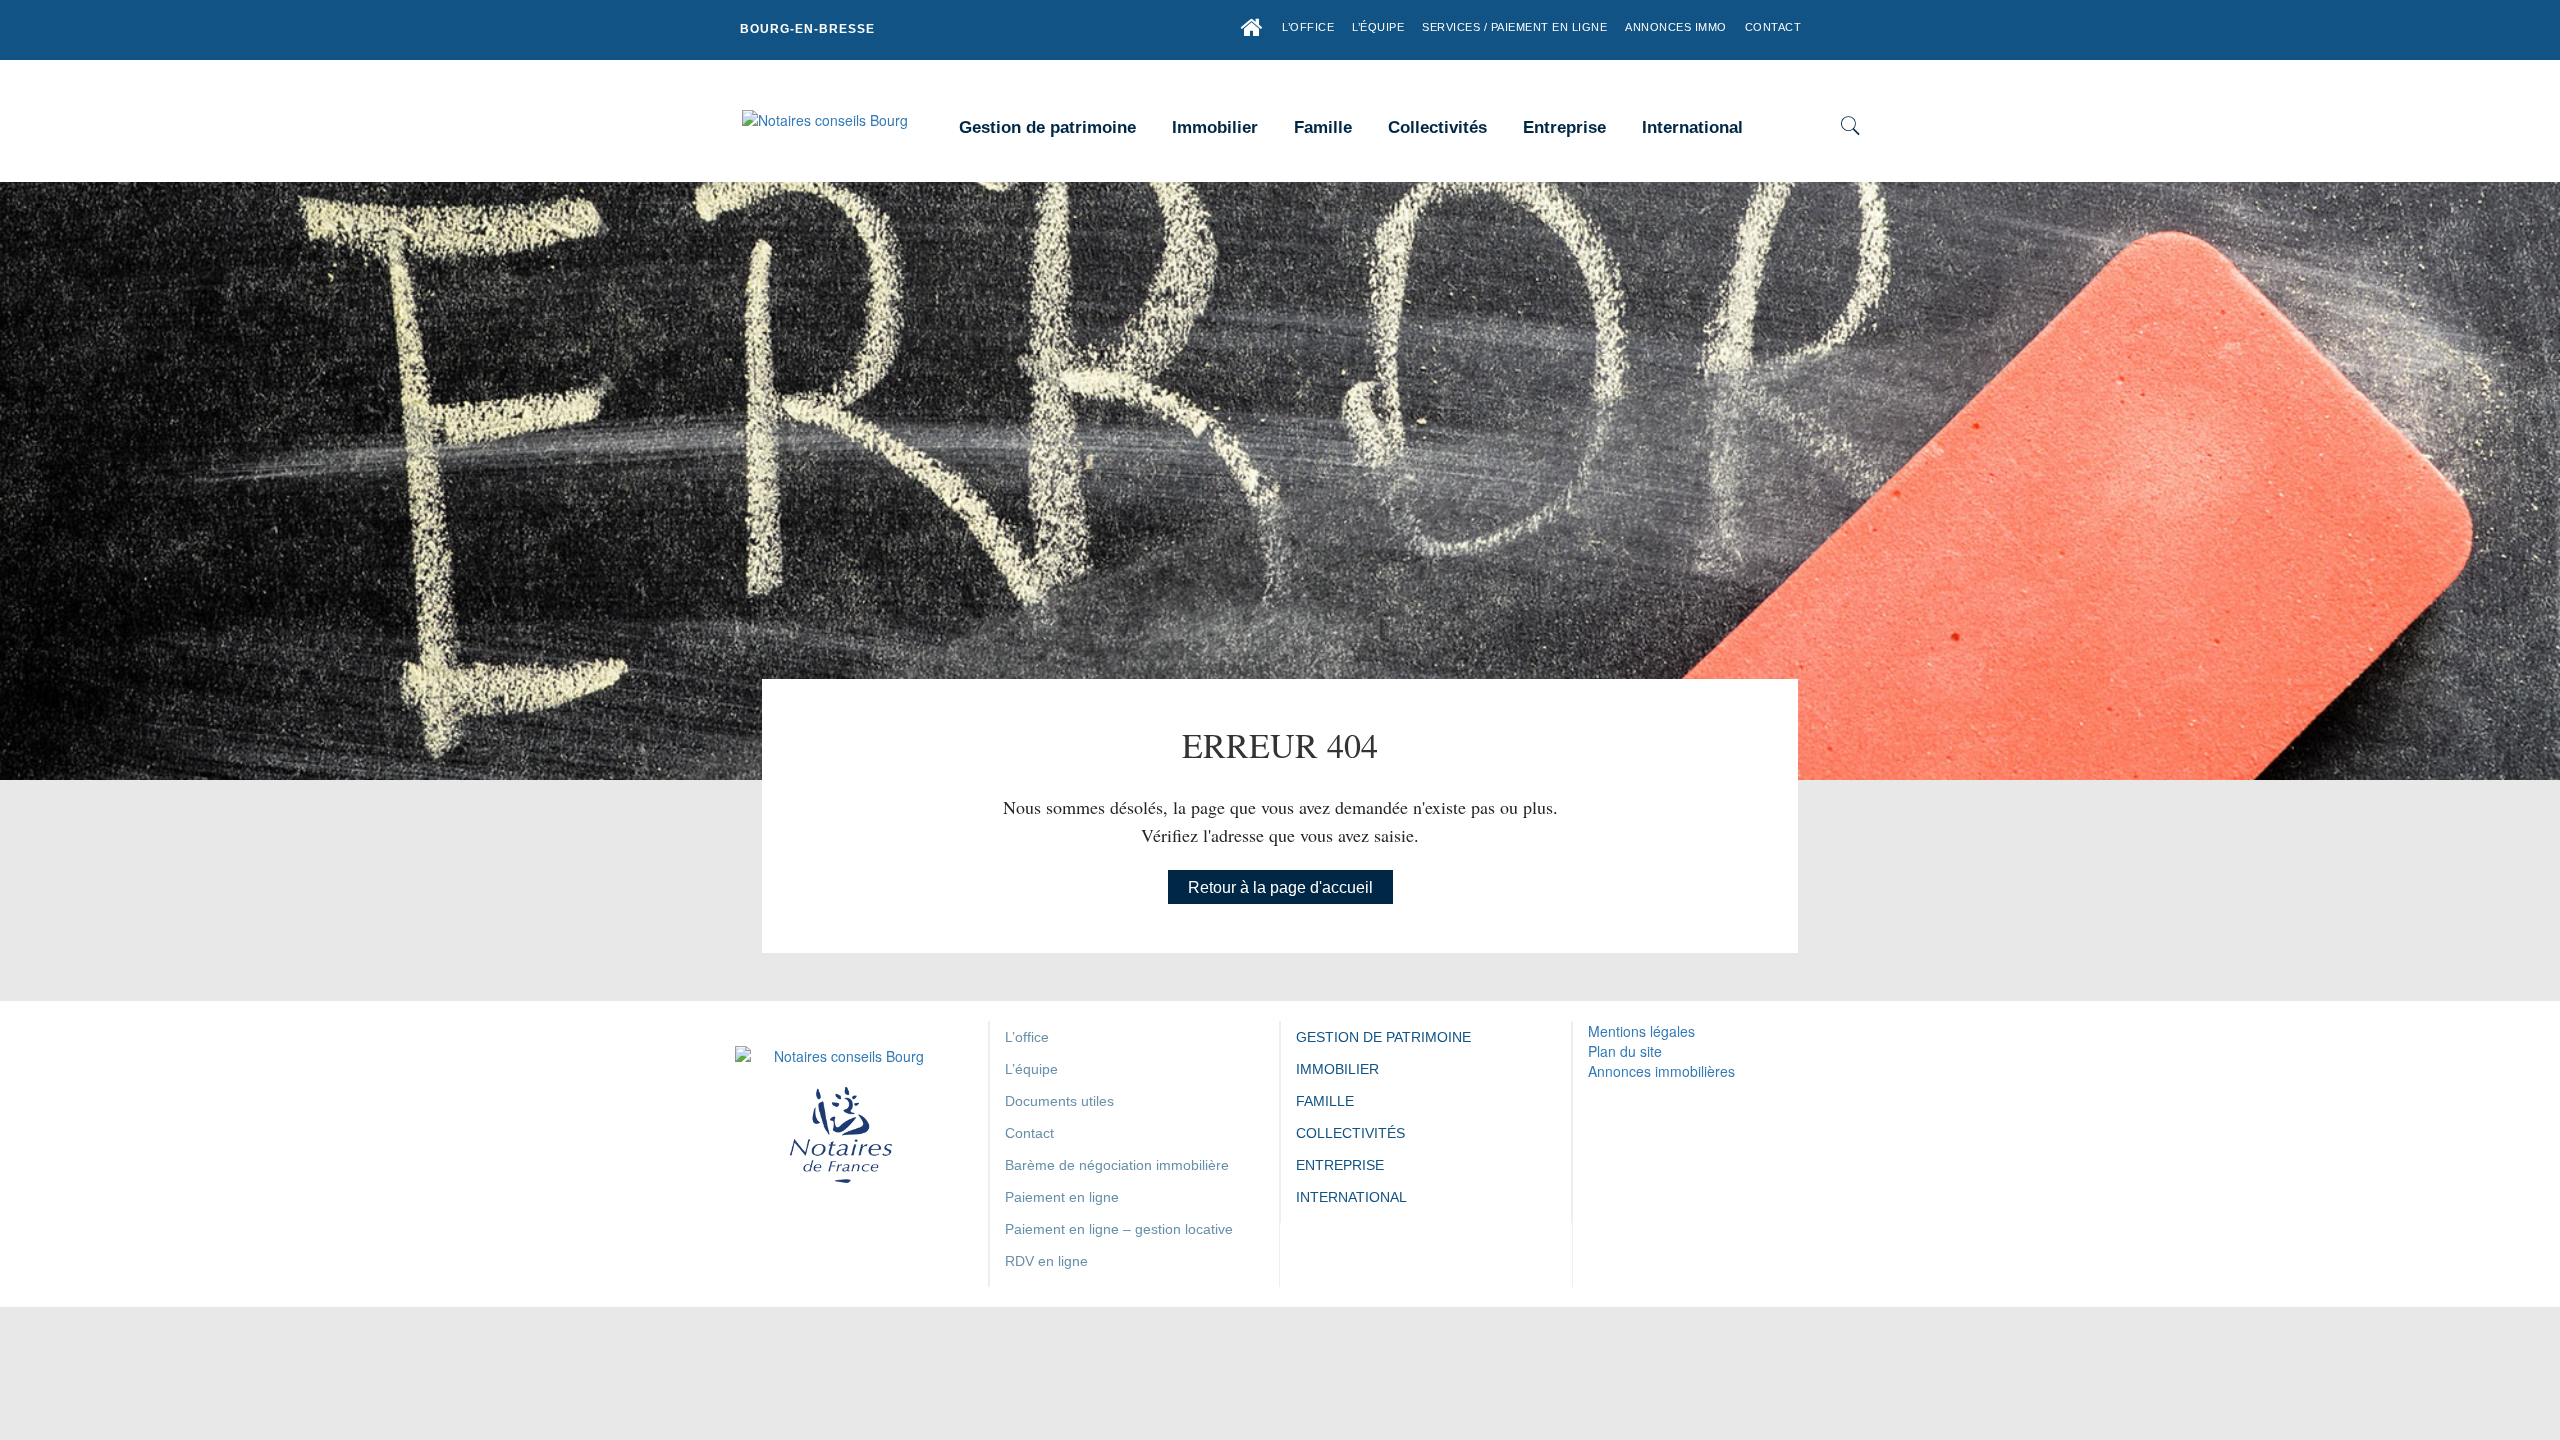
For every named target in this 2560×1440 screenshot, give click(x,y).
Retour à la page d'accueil (1280, 887)
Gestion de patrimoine (1047, 127)
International (1692, 127)
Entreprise (1564, 127)
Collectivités (1437, 127)
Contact (1773, 27)
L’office (1308, 27)
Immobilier (1215, 127)
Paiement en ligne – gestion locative (1119, 1229)
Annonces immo (1676, 27)
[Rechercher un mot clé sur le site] (1850, 128)
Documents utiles (1059, 1101)
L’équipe (1378, 27)
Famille (1323, 127)
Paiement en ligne (1062, 1197)
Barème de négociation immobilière (1117, 1165)
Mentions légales (1641, 1031)
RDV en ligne (1046, 1261)
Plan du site (1625, 1051)
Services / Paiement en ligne (1514, 27)
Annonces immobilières (1661, 1071)
